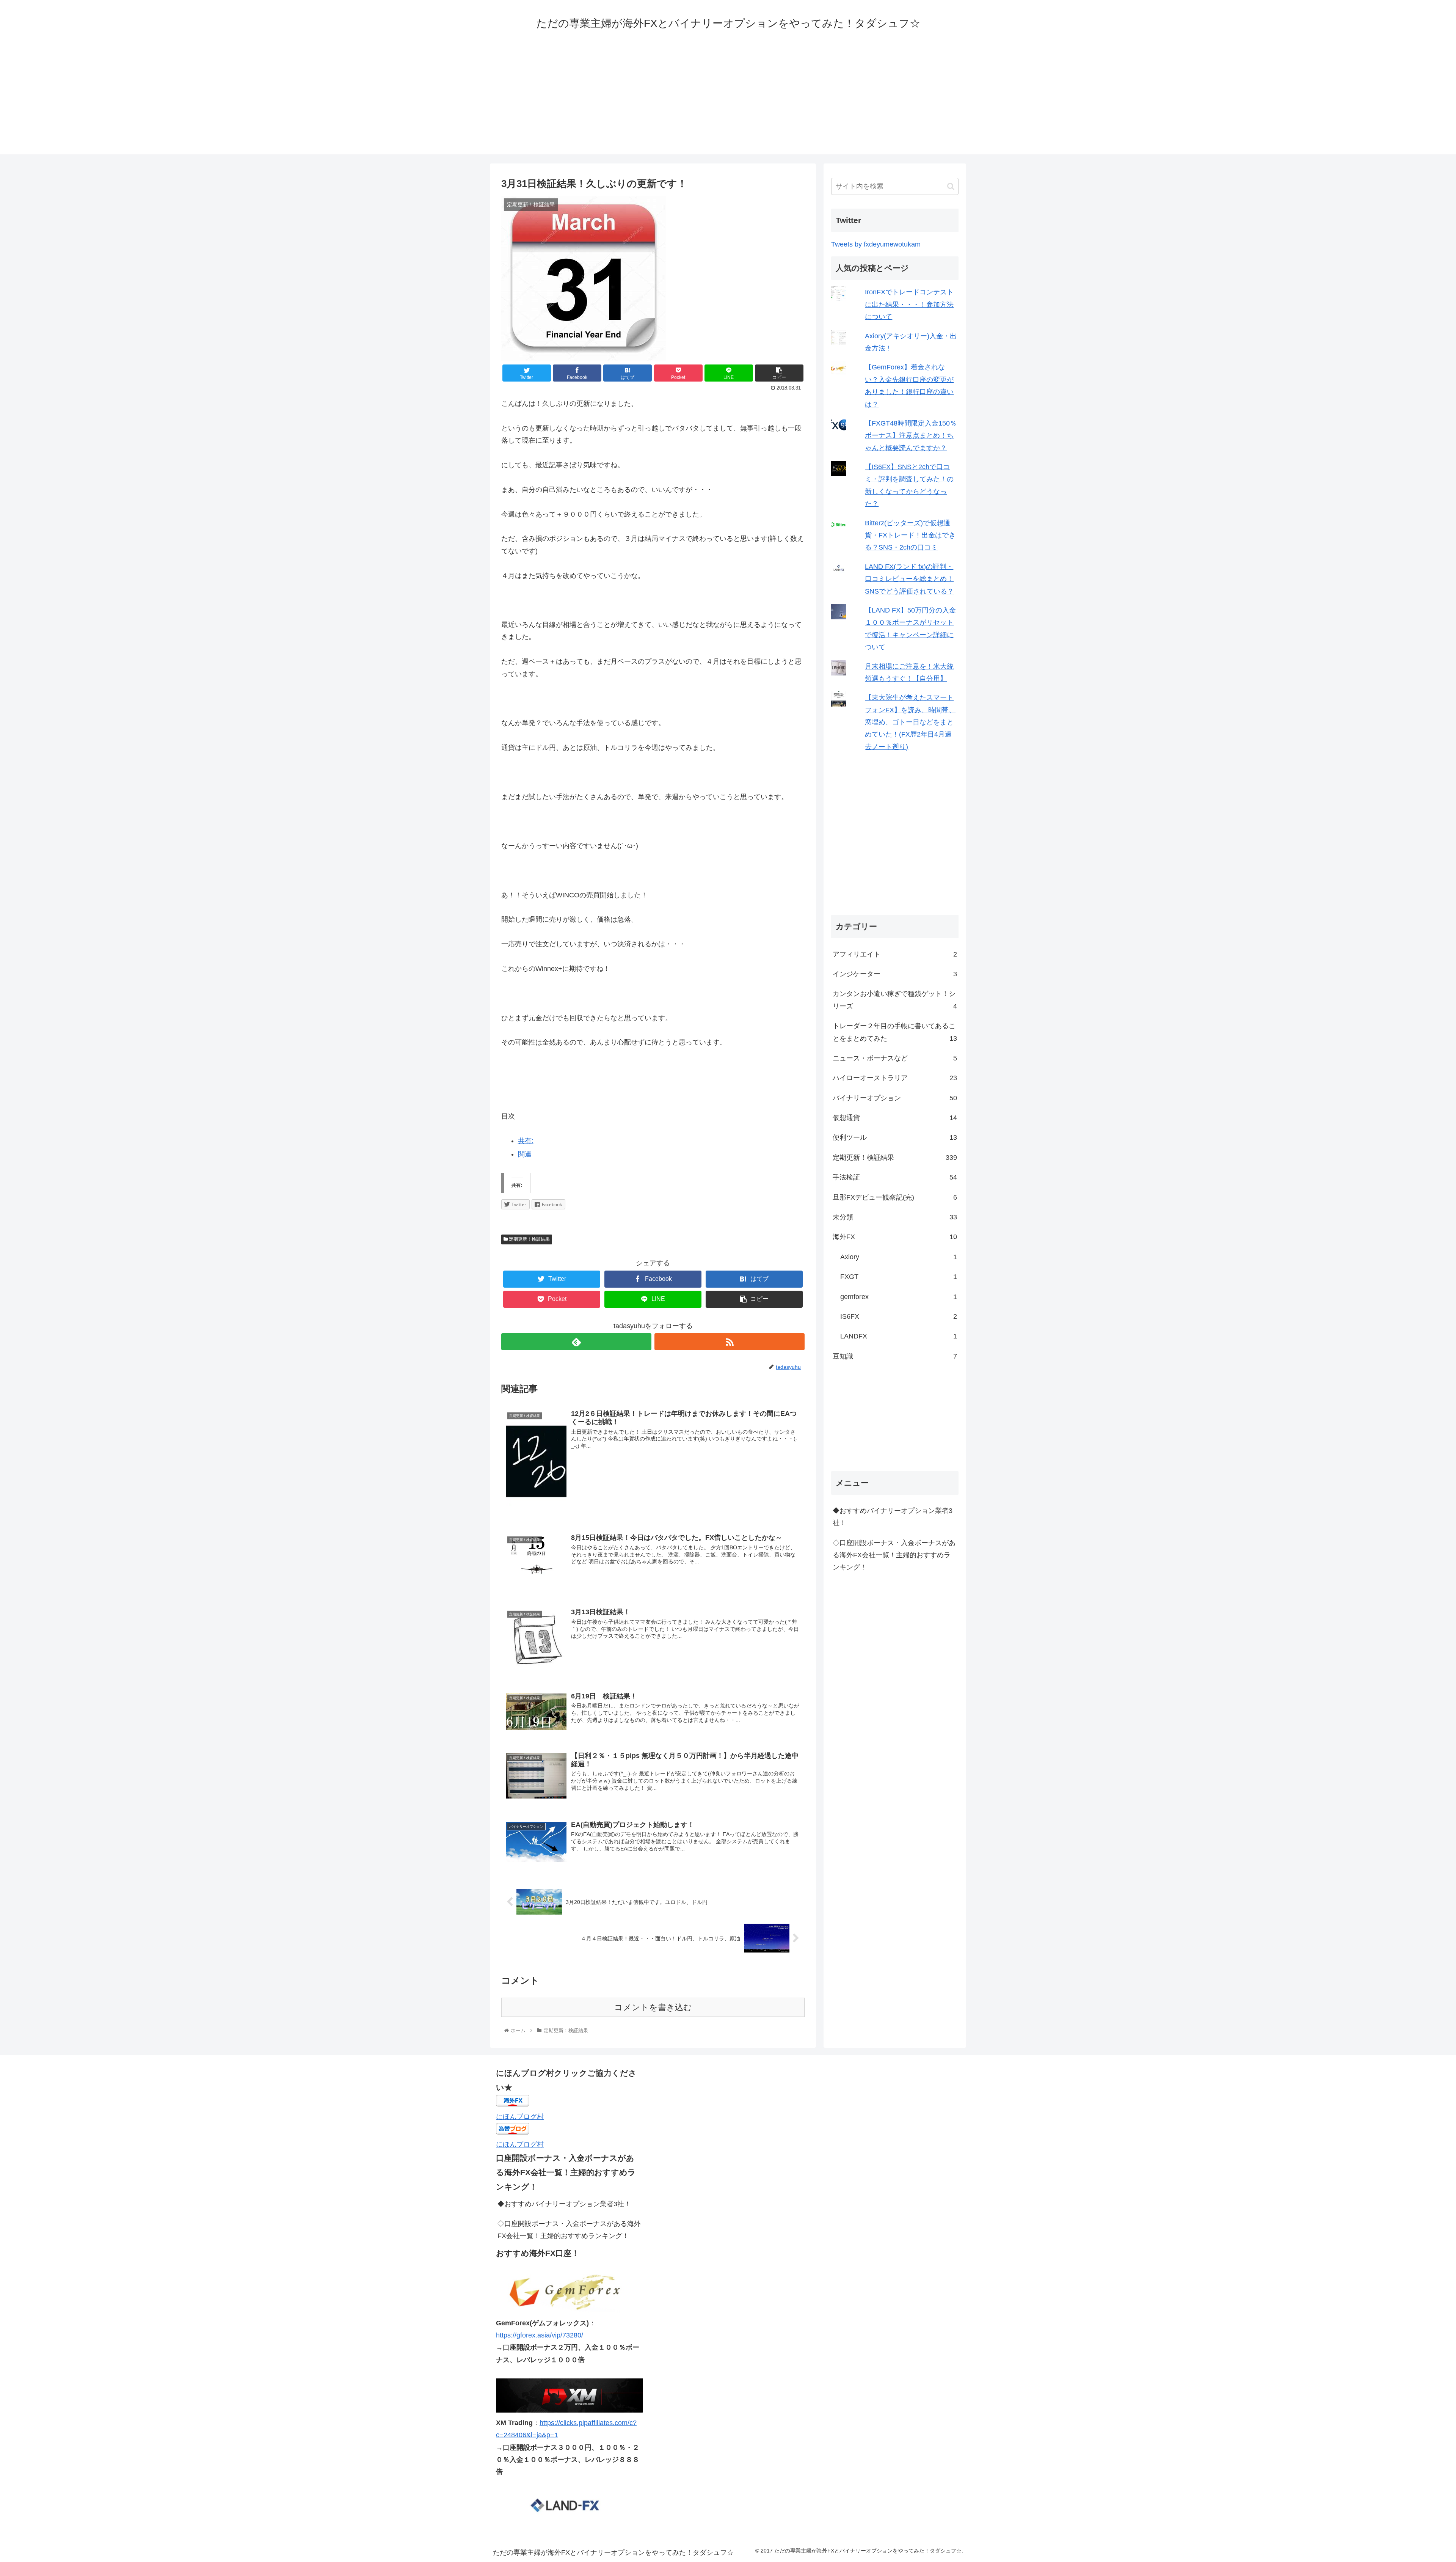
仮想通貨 (895, 1118)
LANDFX (899, 1336)
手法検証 (895, 1177)
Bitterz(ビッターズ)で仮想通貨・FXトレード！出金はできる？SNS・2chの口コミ (910, 535)
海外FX (895, 1237)
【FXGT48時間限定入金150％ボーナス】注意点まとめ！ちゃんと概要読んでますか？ (911, 436)
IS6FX (899, 1316)
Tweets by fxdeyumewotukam (876, 244)
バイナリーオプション (895, 1098)
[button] (951, 186)
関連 (525, 1154)
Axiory (899, 1257)
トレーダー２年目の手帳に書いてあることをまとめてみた (895, 1032)
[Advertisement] (728, 101)
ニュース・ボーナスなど (895, 1058)
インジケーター (895, 974)
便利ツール (895, 1137)
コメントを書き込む (653, 2007)
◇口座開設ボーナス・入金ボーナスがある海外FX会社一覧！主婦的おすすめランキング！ (894, 1555)
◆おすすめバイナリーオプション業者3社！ (893, 1516)
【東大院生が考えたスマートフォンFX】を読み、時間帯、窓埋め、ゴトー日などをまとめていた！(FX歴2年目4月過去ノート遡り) (910, 722)
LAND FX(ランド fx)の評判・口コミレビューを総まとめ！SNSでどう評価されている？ (909, 579)
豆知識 (895, 1356)
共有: (526, 1141)
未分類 (895, 1217)
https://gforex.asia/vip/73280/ (540, 2335)
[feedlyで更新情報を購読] (576, 1342)
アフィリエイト (895, 954)
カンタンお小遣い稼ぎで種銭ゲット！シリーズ (895, 1000)
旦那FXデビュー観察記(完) (895, 1197)
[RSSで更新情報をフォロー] (730, 1342)
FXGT (899, 1277)
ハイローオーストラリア (895, 1078)
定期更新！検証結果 (529, 1239)
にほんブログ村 (520, 2117)
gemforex (899, 1297)
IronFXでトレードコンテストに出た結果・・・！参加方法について (909, 304)
